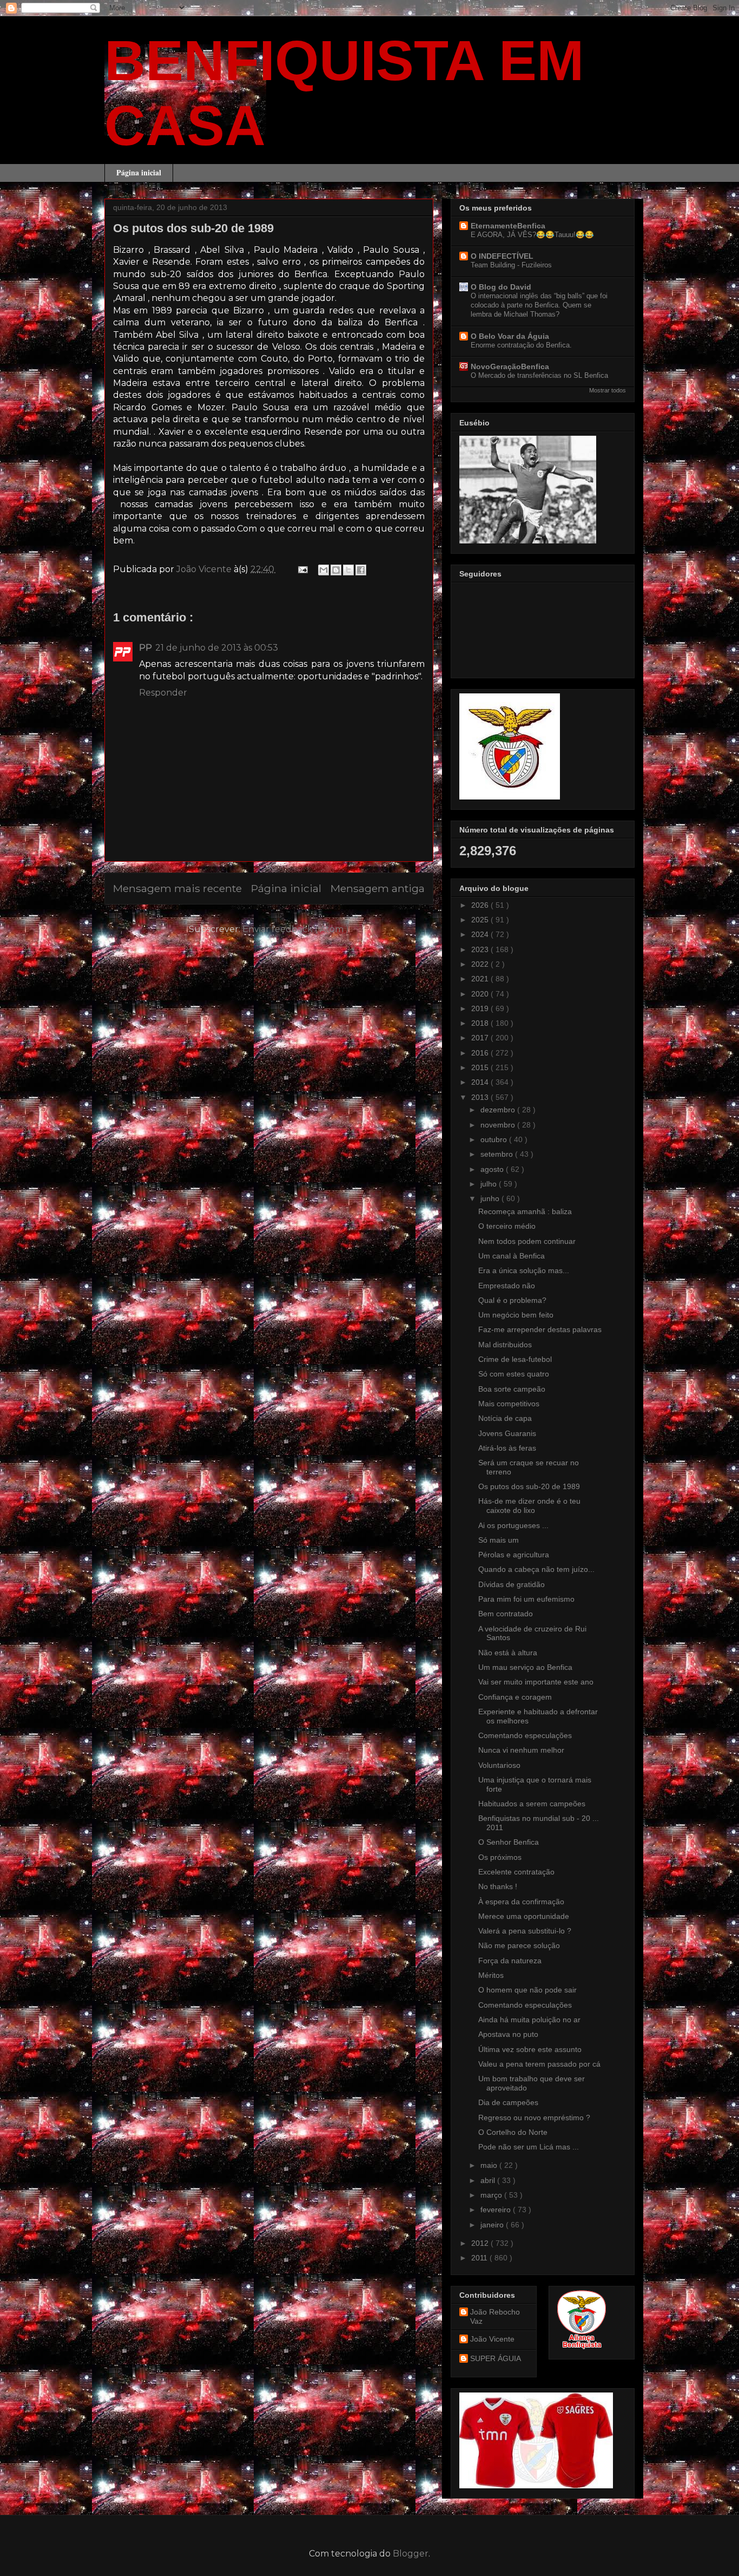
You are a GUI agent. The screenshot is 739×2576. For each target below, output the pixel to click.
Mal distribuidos (505, 1345)
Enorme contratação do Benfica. (521, 345)
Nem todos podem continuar (527, 1241)
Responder (163, 693)
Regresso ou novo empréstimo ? (534, 2118)
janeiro (493, 2225)
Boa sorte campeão (512, 1389)
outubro (495, 1139)
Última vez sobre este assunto (530, 2049)
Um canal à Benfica (512, 1256)
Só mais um (499, 1540)
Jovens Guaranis (507, 1433)
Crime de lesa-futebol (515, 1359)
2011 (480, 2258)
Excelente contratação (516, 1872)
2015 (481, 1067)
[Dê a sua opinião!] (336, 570)
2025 (481, 920)
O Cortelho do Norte (513, 2132)
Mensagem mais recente (177, 888)
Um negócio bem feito (516, 1315)
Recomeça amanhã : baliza (525, 1211)
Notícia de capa (505, 1418)
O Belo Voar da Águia (510, 336)
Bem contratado (506, 1614)
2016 (481, 1053)
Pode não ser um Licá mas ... (529, 2147)
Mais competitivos (509, 1404)
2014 (481, 1082)
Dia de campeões (508, 2102)
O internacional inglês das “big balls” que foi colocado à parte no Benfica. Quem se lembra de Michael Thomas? (539, 305)
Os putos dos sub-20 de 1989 (529, 1486)
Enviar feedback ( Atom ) (296, 929)
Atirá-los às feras (507, 1448)
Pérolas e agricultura (514, 1555)
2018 (481, 1023)
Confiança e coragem (515, 1697)
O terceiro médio (507, 1226)
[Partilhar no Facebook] (361, 570)
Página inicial (139, 172)
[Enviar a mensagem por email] (324, 570)
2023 (481, 949)
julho (490, 1184)
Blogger (411, 2554)
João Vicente (492, 2339)
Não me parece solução (519, 1945)
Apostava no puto (508, 2034)
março (492, 2195)
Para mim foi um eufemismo (526, 1599)
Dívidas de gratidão (512, 1584)
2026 (481, 905)
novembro (499, 1125)
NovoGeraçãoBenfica (510, 366)
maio (490, 2165)
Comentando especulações (525, 1735)
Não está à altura (508, 1653)
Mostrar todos (608, 390)
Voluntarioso (499, 1765)
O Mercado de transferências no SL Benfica (539, 375)
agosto (493, 1169)
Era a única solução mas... (524, 1270)
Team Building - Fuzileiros (511, 265)
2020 (481, 994)
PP (146, 648)
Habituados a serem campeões (532, 1804)
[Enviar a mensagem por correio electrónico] (302, 569)
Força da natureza (510, 1961)
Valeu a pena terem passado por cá (539, 2064)
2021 (481, 979)
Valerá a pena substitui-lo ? (525, 1931)
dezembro (499, 1110)
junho (491, 1198)
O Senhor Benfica (509, 1842)
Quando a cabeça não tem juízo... (536, 1569)
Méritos (491, 1975)
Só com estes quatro (514, 1374)
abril (489, 2180)
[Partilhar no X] (348, 570)
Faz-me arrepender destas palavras (540, 1329)
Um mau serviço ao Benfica (525, 1667)
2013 (481, 1097)
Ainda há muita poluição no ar (529, 2020)
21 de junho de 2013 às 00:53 (217, 648)
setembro (498, 1154)
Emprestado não (507, 1286)
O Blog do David (501, 287)
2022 (481, 964)
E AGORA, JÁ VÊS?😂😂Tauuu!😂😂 (532, 235)
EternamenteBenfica (508, 226)
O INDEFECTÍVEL (502, 256)
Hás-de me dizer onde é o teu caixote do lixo (529, 1506)
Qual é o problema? (512, 1300)
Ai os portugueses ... (513, 1525)
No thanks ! (498, 1886)
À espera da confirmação (521, 1902)
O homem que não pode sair (527, 1990)
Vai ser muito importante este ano (536, 1682)
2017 (481, 1038)
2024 (481, 934)
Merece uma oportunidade (524, 1916)
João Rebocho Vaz (495, 2316)
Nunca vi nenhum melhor (521, 1750)
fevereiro (497, 2210)
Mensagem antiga (378, 888)
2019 (481, 1008)
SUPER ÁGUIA (496, 2358)
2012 (481, 2243)
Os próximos (500, 1857)
